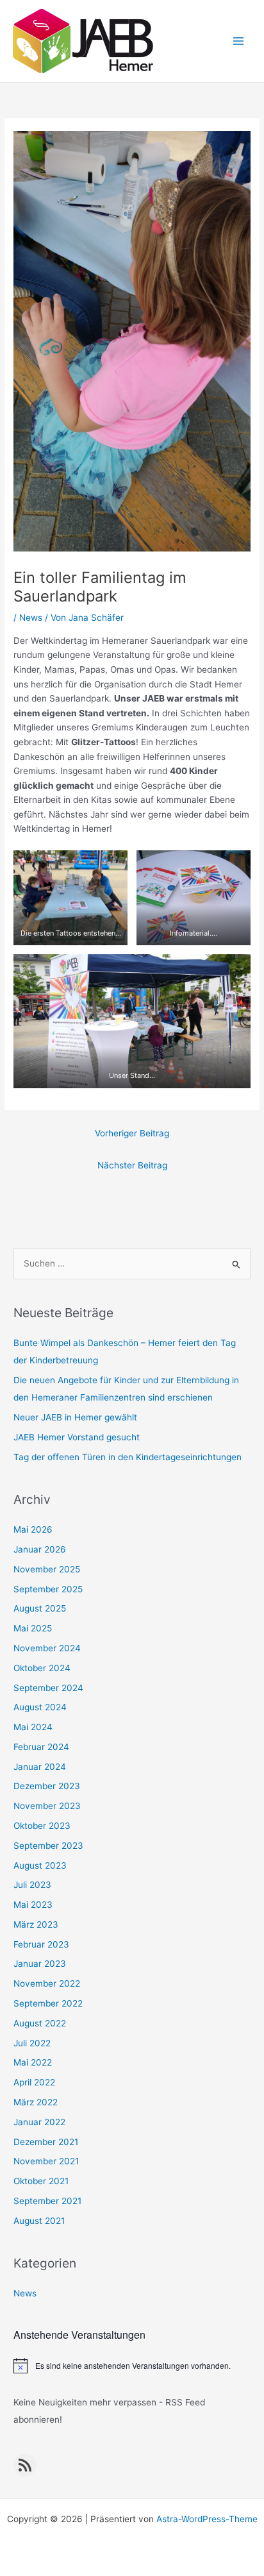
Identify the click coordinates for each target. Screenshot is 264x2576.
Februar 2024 (41, 1747)
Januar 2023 (40, 1964)
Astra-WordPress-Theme (207, 2519)
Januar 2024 (40, 1767)
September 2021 (47, 2201)
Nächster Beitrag (132, 1165)
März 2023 (36, 1924)
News (31, 618)
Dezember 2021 (46, 2142)
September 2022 (48, 2003)
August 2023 (40, 1865)
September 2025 (48, 1589)
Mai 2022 (33, 2062)
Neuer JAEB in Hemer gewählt (75, 1417)
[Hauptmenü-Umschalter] (239, 41)
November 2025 (47, 1569)
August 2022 (40, 2023)
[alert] (132, 2366)
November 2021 (46, 2161)
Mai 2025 (33, 1628)
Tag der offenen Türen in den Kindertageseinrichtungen (128, 1457)
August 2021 (39, 2221)
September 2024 (48, 1688)
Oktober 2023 (42, 1826)
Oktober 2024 (42, 1668)
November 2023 (47, 1806)
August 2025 (40, 1608)
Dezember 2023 (47, 1786)
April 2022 (34, 2082)
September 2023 (48, 1846)
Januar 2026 (40, 1549)
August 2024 (40, 1707)
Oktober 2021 (41, 2181)
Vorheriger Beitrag (132, 1133)
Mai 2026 (33, 1529)
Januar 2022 (39, 2122)
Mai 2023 (33, 1905)
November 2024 (47, 1648)
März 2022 (36, 2102)
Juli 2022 (32, 2043)
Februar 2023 (41, 1944)
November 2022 (47, 1983)
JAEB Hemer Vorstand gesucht (77, 1437)
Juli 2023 (32, 1885)
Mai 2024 (33, 1727)
